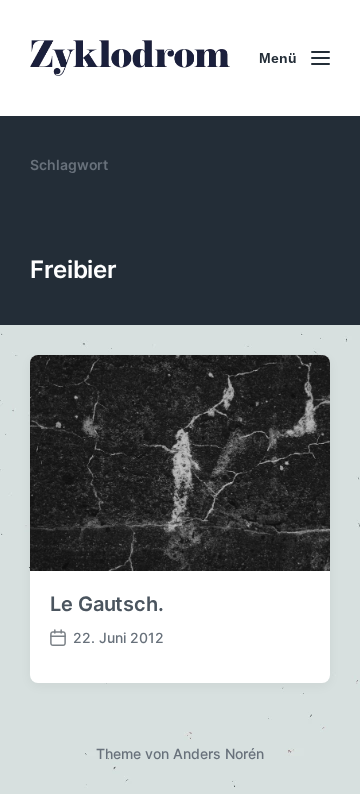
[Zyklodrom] (130, 58)
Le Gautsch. (107, 604)
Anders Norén (218, 753)
